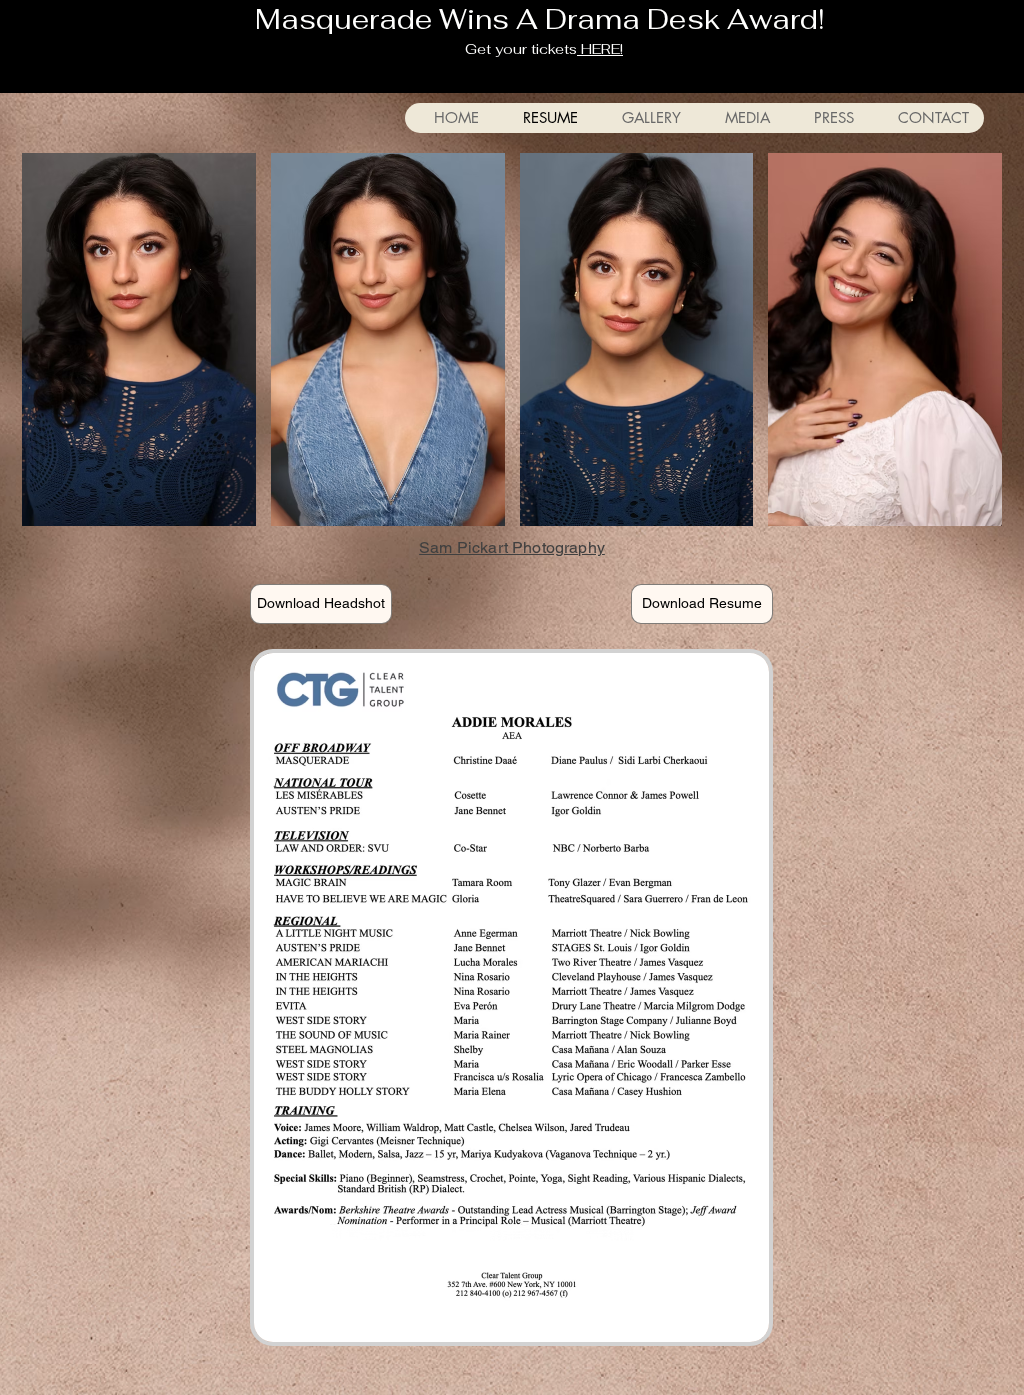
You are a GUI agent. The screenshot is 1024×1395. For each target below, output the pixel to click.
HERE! (600, 49)
